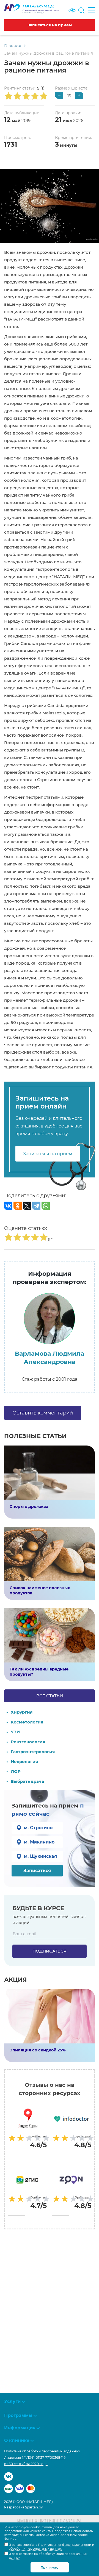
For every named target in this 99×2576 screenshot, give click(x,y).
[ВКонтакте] (8, 1206)
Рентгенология (28, 1742)
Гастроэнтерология (33, 1752)
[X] (27, 1206)
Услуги (12, 2401)
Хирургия (22, 1712)
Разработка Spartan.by (24, 2507)
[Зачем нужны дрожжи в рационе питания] (50, 206)
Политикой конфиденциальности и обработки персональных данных (52, 2547)
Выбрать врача (27, 1781)
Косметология (27, 1722)
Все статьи (50, 1696)
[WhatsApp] (46, 1206)
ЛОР (16, 1771)
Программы (18, 2415)
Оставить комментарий (43, 1413)
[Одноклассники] (18, 1206)
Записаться (37, 1871)
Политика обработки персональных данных (42, 2451)
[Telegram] (36, 1206)
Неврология (24, 1762)
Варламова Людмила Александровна (50, 1358)
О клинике (17, 2440)
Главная (13, 46)
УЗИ (15, 1732)
